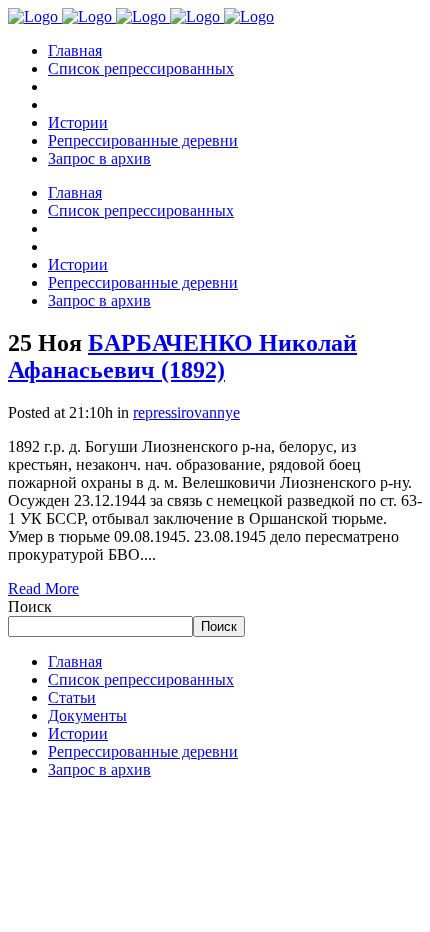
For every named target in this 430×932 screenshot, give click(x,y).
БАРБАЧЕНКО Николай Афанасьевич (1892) (182, 356)
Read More (43, 588)
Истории (78, 733)
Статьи (72, 697)
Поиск (30, 606)
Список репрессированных (141, 679)
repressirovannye (186, 412)
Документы (87, 715)
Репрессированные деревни (143, 751)
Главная (75, 661)
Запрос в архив (99, 769)
